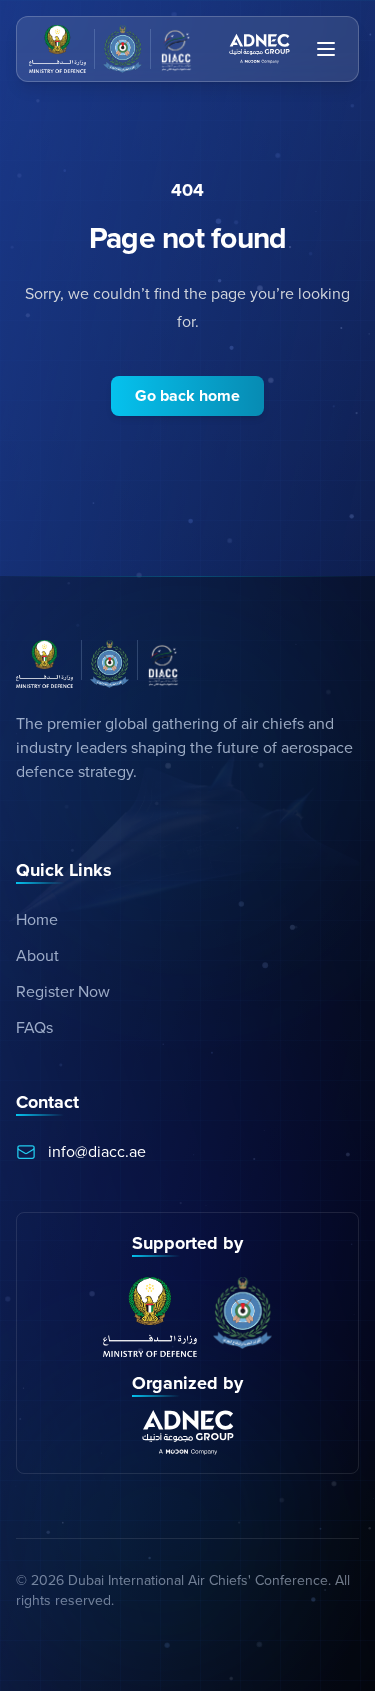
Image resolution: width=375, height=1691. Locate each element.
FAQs (34, 1027)
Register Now (63, 991)
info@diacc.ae (97, 1151)
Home (37, 919)
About (37, 955)
